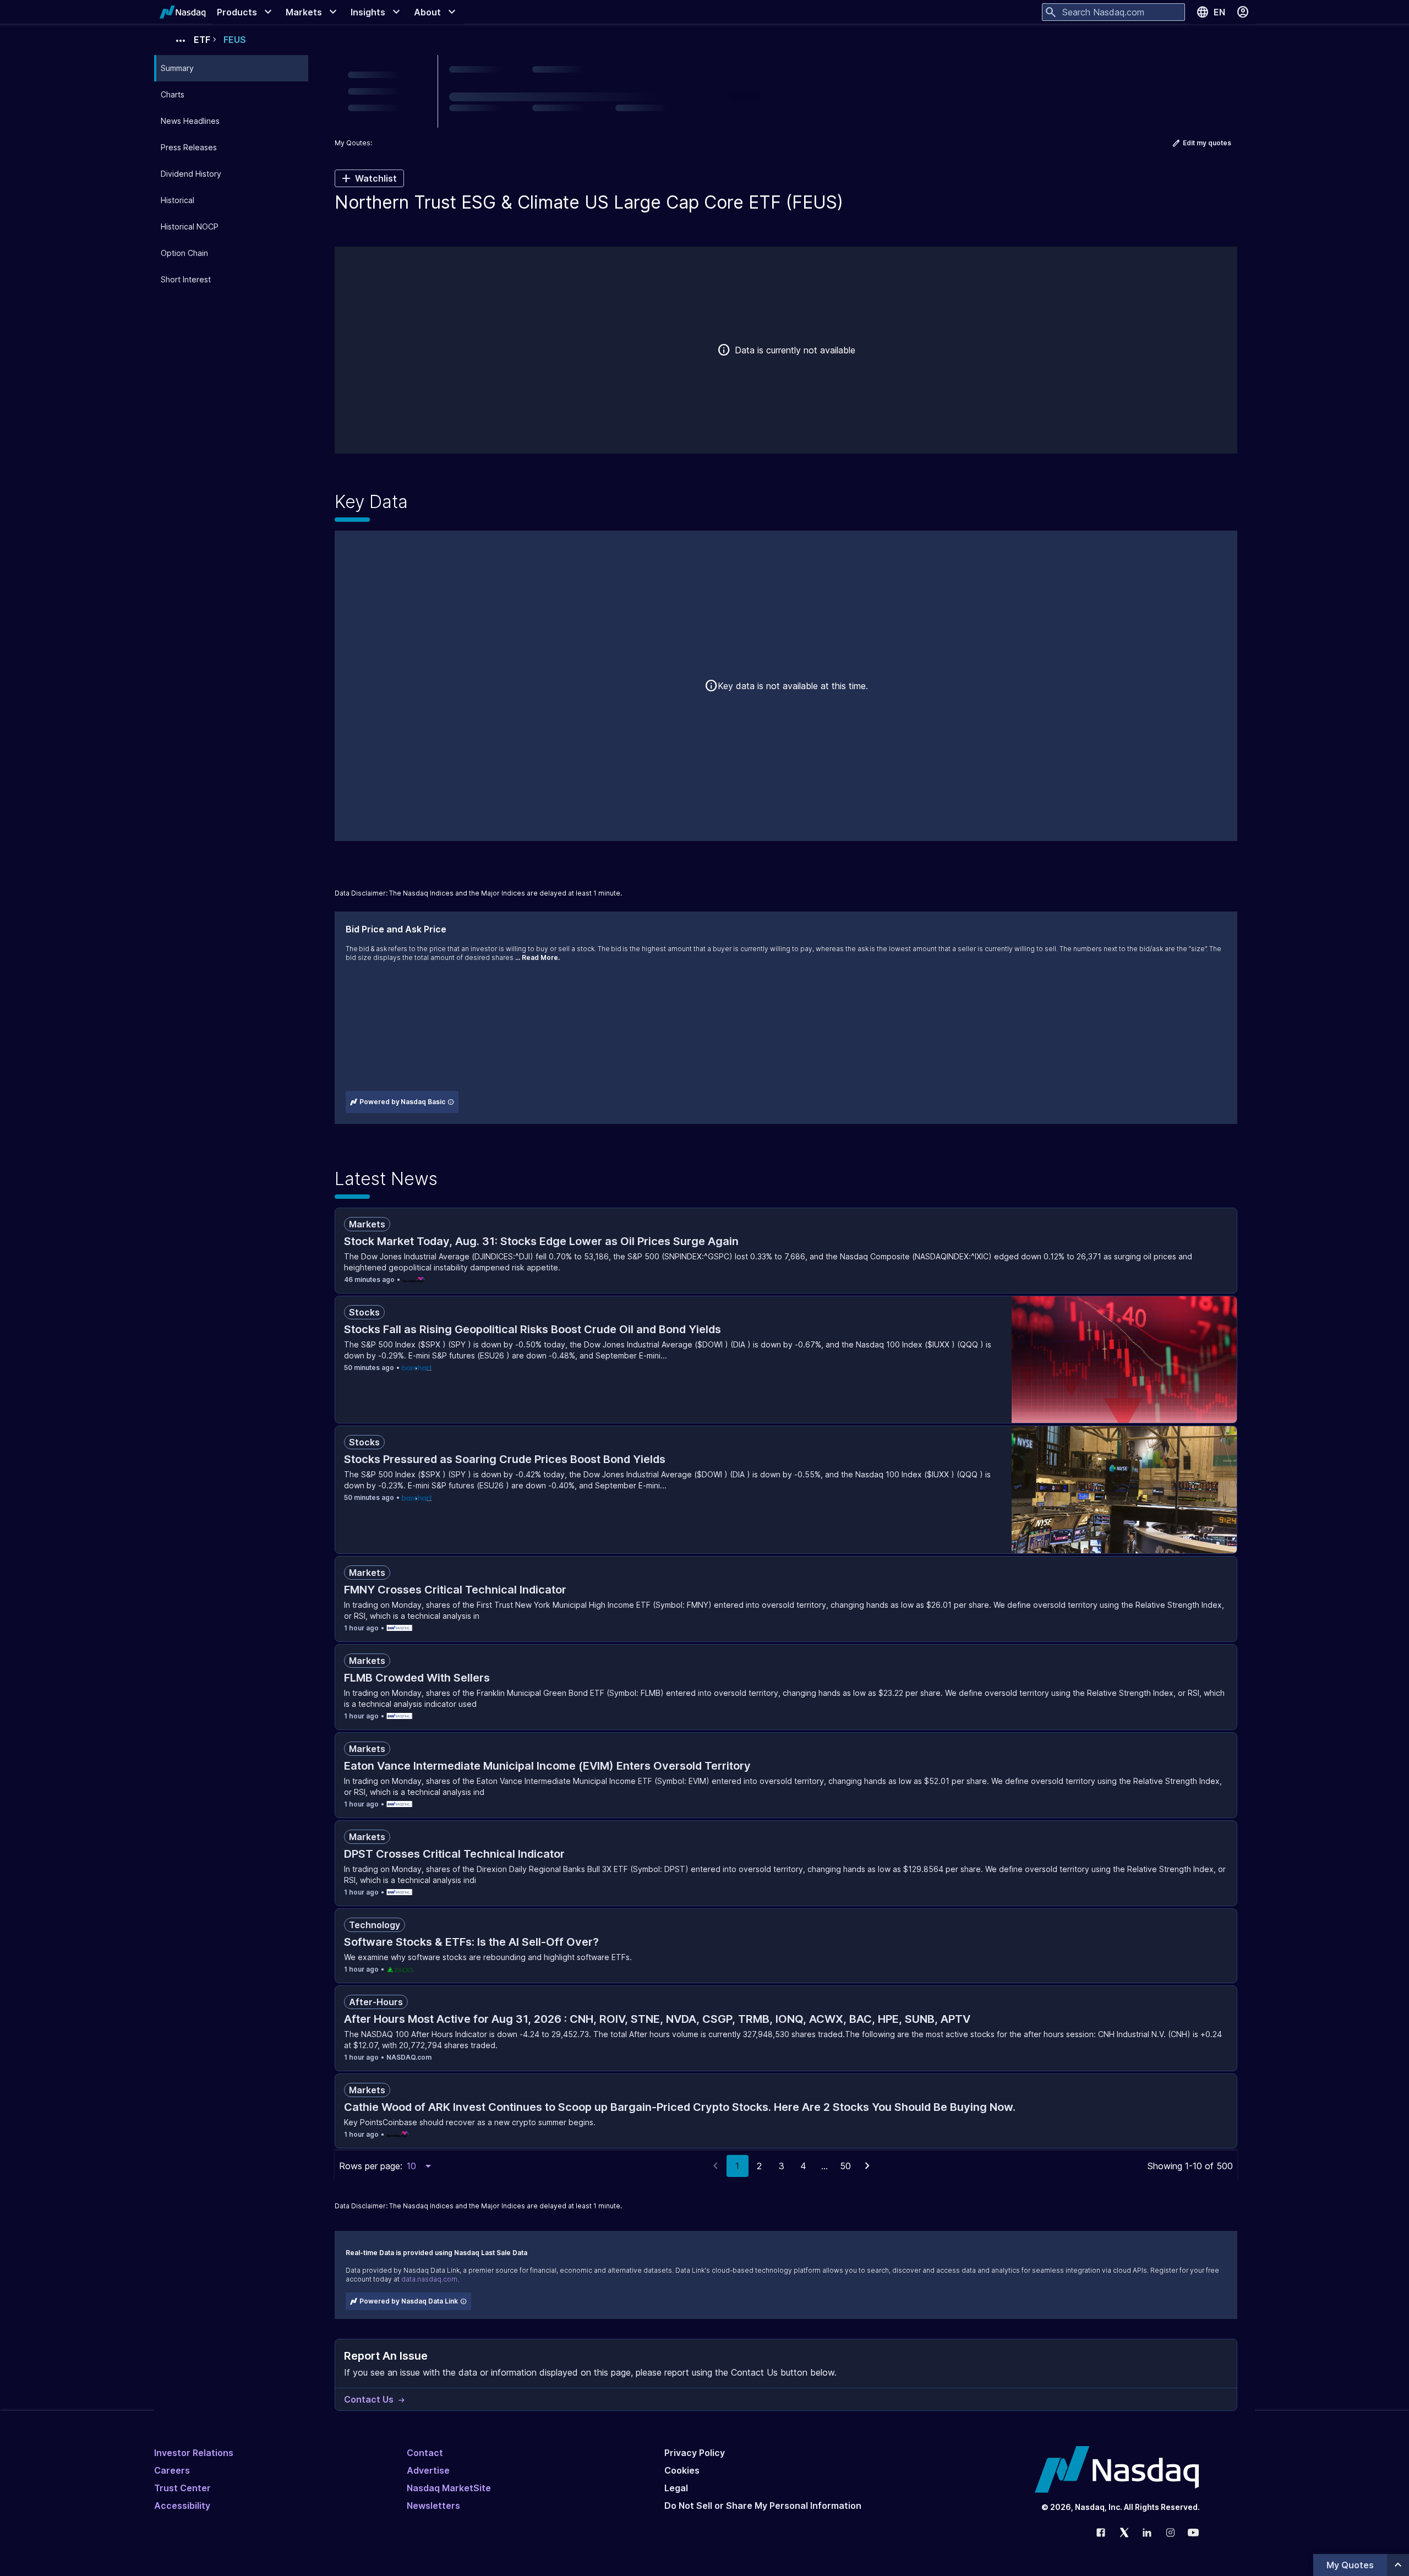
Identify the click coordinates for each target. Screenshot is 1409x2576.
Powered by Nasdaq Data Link (409, 2301)
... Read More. (537, 957)
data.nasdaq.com (429, 2279)
